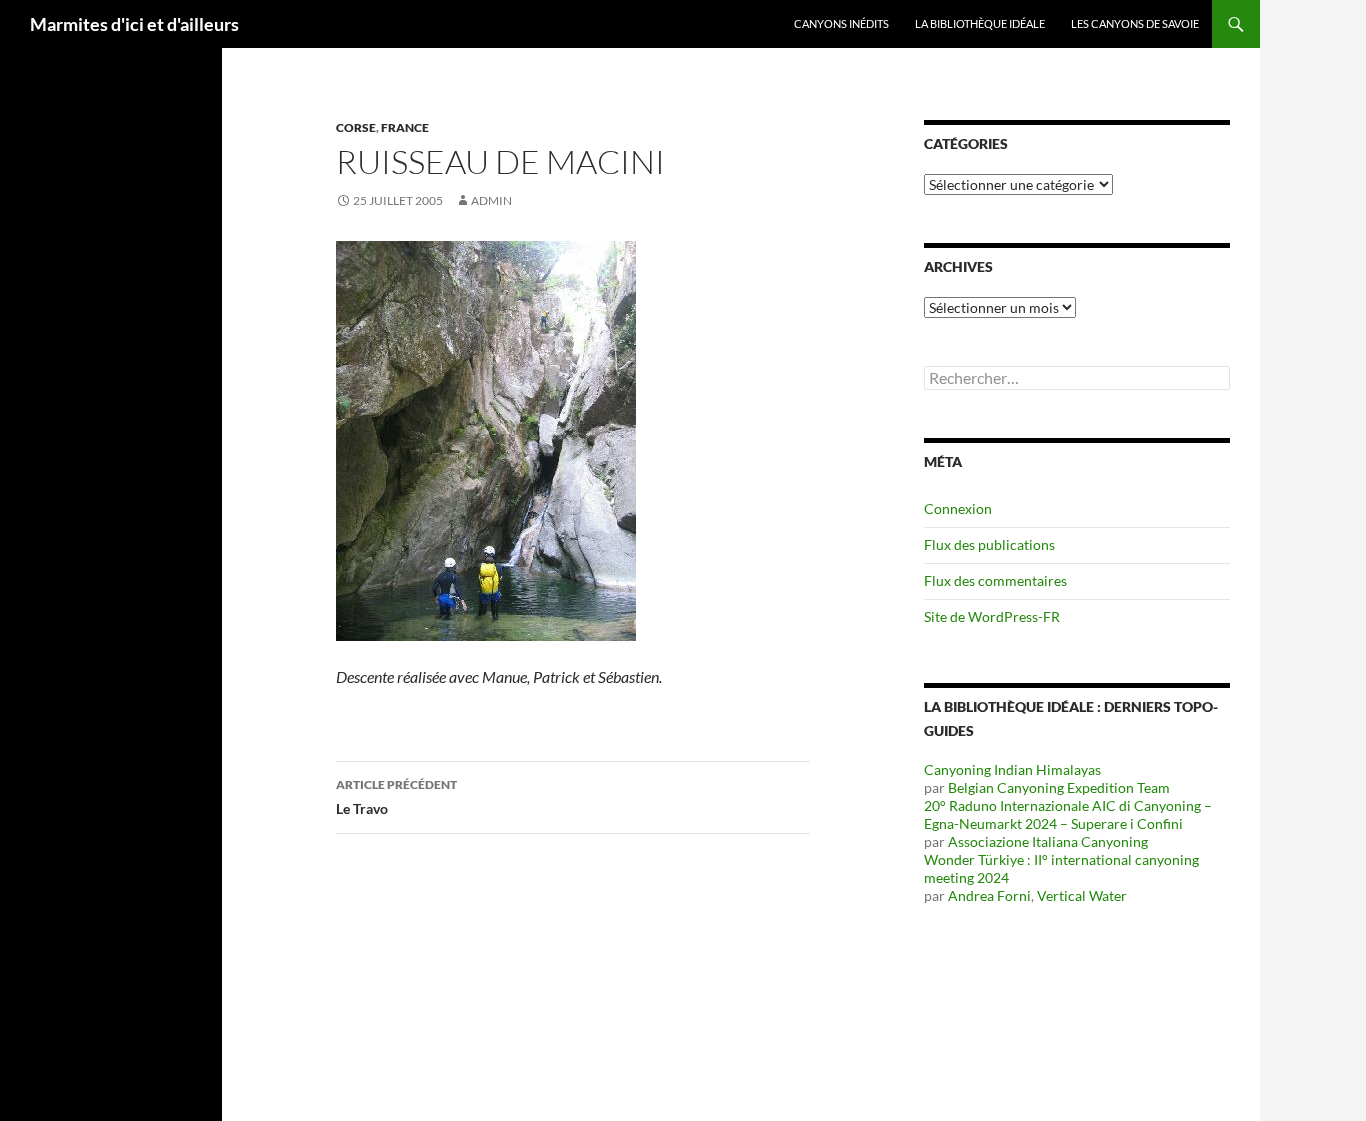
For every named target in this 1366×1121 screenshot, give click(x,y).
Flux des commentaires (995, 580)
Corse (356, 127)
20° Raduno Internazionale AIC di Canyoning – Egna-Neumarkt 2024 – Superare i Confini (1068, 814)
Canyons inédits (841, 23)
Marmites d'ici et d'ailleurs (134, 24)
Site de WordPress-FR (992, 616)
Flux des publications (989, 544)
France (405, 127)
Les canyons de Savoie (1135, 23)
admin (491, 200)
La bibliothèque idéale (980, 23)
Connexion (958, 508)
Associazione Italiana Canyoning (1048, 841)
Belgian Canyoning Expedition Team (1059, 787)
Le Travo (396, 797)
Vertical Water (1082, 895)
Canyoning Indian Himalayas (1012, 769)
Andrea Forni (989, 895)
